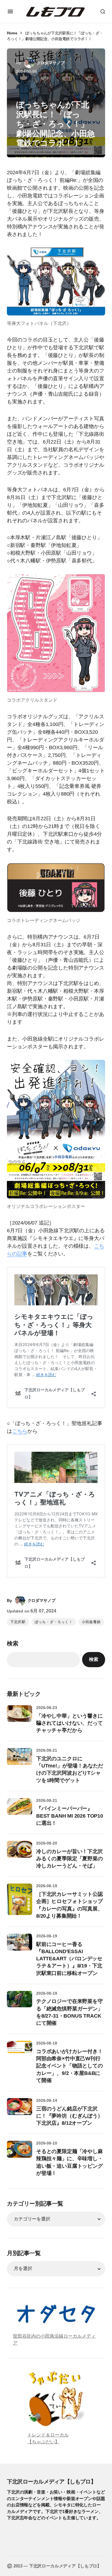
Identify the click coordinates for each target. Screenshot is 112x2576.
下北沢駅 (18, 1622)
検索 (13, 1643)
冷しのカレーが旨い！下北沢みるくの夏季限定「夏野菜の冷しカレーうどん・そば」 (69, 1859)
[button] (10, 11)
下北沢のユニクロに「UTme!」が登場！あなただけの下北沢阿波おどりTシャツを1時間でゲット (70, 1769)
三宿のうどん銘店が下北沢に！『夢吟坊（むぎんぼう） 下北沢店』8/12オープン (69, 2116)
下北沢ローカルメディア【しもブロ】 (51, 2481)
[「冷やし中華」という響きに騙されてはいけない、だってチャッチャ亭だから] (20, 1718)
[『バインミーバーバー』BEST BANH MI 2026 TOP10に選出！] (20, 1811)
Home (12, 33)
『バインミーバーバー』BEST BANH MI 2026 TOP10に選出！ (70, 1816)
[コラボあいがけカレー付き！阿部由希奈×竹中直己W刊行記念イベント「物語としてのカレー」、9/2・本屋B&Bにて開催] (20, 2053)
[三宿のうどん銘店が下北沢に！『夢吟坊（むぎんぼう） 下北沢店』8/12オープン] (20, 2111)
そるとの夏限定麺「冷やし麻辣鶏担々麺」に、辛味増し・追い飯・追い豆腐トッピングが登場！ (69, 2162)
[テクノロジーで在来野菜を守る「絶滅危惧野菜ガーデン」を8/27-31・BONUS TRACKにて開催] (20, 2004)
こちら (20, 1431)
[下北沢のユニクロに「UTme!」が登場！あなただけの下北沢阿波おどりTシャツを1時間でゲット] (20, 1761)
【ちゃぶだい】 (43, 2442)
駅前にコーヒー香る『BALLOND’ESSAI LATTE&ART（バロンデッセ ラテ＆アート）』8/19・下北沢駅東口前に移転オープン (69, 1959)
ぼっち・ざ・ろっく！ (54, 1622)
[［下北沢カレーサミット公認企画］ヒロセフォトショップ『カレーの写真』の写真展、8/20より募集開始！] (20, 1899)
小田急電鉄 (91, 1622)
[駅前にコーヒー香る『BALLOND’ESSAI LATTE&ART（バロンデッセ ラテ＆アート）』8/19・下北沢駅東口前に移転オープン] (20, 1946)
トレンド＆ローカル (48, 2435)
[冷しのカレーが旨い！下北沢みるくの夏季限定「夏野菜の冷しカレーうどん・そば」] (20, 1853)
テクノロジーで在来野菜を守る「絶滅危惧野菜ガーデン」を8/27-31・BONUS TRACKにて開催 (69, 2012)
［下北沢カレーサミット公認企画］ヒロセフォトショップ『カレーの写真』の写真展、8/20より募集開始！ (69, 1905)
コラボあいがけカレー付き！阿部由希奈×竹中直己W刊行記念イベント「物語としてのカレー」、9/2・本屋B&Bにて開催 (69, 2066)
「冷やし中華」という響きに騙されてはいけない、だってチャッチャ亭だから (69, 1723)
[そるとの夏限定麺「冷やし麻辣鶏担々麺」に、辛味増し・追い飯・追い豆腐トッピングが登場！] (20, 2153)
